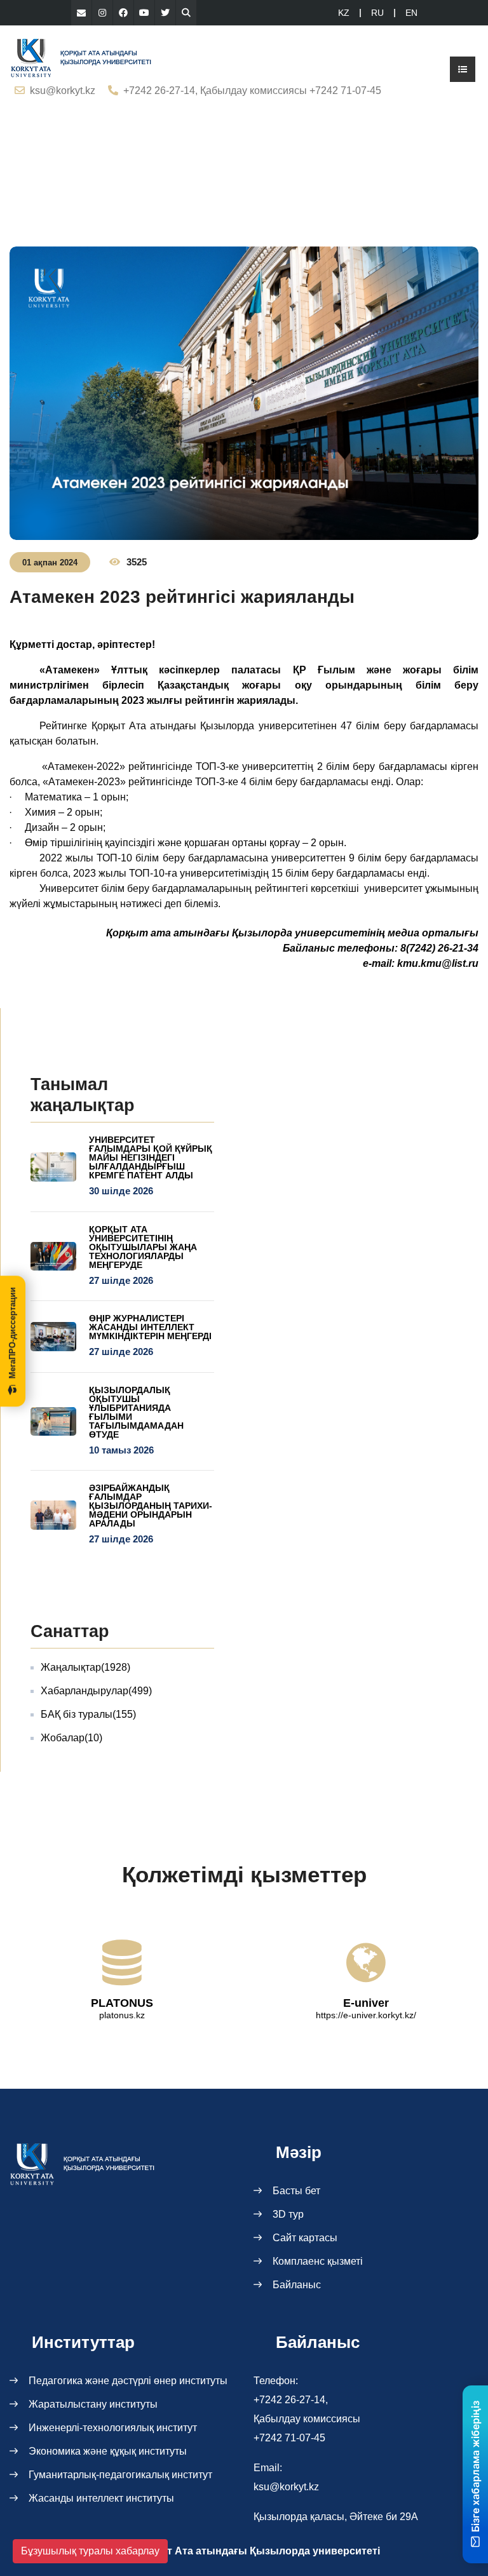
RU (377, 13)
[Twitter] (165, 13)
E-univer (366, 2003)
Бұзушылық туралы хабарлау (90, 2551)
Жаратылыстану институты (93, 2404)
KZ (344, 13)
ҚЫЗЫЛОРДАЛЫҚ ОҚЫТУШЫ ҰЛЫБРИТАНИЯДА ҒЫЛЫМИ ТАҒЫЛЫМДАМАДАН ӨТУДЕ (136, 1412)
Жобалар (71, 1738)
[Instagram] (102, 13)
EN (411, 13)
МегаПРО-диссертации (12, 1333)
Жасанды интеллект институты (101, 2498)
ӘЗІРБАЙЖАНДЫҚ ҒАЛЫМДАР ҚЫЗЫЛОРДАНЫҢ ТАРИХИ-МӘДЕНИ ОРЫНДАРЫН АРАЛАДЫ (151, 1506)
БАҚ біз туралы (88, 1714)
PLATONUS (122, 2003)
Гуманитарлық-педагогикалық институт (120, 2475)
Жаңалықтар (85, 1667)
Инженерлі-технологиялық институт (113, 2428)
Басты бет (296, 2191)
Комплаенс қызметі (318, 2261)
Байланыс (297, 2285)
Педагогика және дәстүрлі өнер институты (128, 2381)
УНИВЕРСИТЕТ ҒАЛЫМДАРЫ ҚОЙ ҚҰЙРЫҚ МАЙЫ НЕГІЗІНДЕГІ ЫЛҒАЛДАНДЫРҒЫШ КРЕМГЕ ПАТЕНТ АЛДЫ (151, 1157)
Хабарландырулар (96, 1691)
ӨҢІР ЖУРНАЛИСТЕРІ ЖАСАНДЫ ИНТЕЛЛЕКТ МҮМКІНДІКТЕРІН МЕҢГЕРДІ (150, 1327)
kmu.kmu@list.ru (438, 963)
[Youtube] (144, 13)
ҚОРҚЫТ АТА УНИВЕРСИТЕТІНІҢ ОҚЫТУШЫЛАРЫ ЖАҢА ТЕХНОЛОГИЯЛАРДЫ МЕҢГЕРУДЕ (143, 1247)
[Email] (81, 13)
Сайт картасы (305, 2238)
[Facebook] (123, 13)
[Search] (186, 13)
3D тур (288, 2214)
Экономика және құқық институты (108, 2451)
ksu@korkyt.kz (63, 91)
